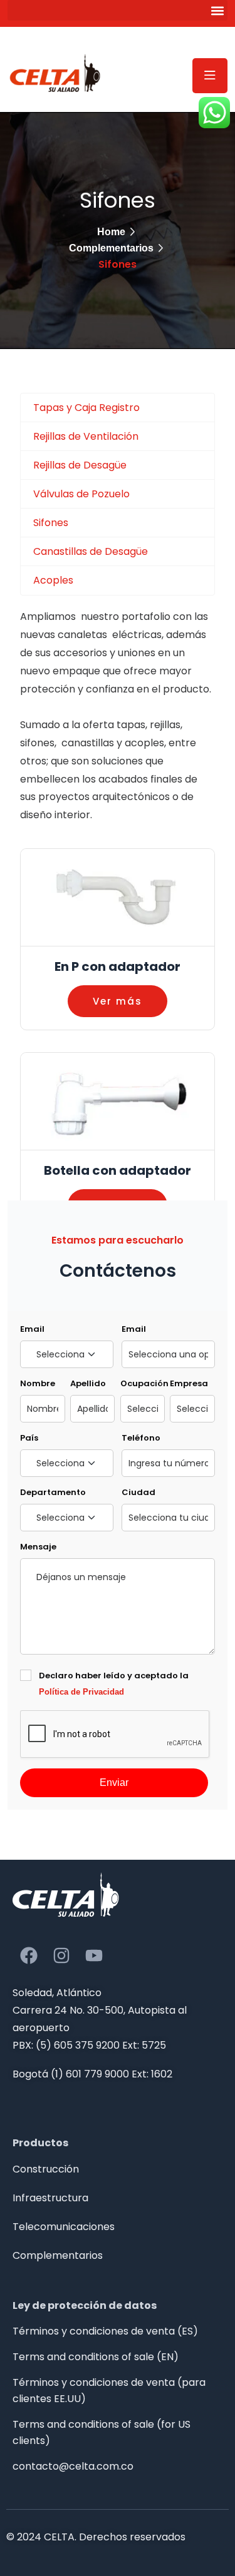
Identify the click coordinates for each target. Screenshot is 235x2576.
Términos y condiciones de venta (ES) (105, 2331)
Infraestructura (50, 2198)
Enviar (114, 1782)
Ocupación (143, 1383)
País (29, 1438)
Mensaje (38, 1547)
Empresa (189, 1383)
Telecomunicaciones (64, 2227)
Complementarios (111, 248)
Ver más (118, 1001)
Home (111, 232)
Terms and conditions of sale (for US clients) (102, 2432)
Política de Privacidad (81, 1692)
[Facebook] (29, 1955)
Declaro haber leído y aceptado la (114, 1683)
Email (32, 1329)
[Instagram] (61, 1955)
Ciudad (138, 1492)
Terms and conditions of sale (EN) (96, 2357)
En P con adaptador (118, 966)
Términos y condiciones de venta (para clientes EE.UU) (109, 2391)
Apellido (88, 1383)
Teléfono (141, 1438)
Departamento (53, 1492)
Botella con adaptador (118, 1170)
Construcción (46, 2169)
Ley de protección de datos (85, 2305)
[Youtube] (94, 1955)
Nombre (38, 1383)
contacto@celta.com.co (73, 2466)
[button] (118, 10)
